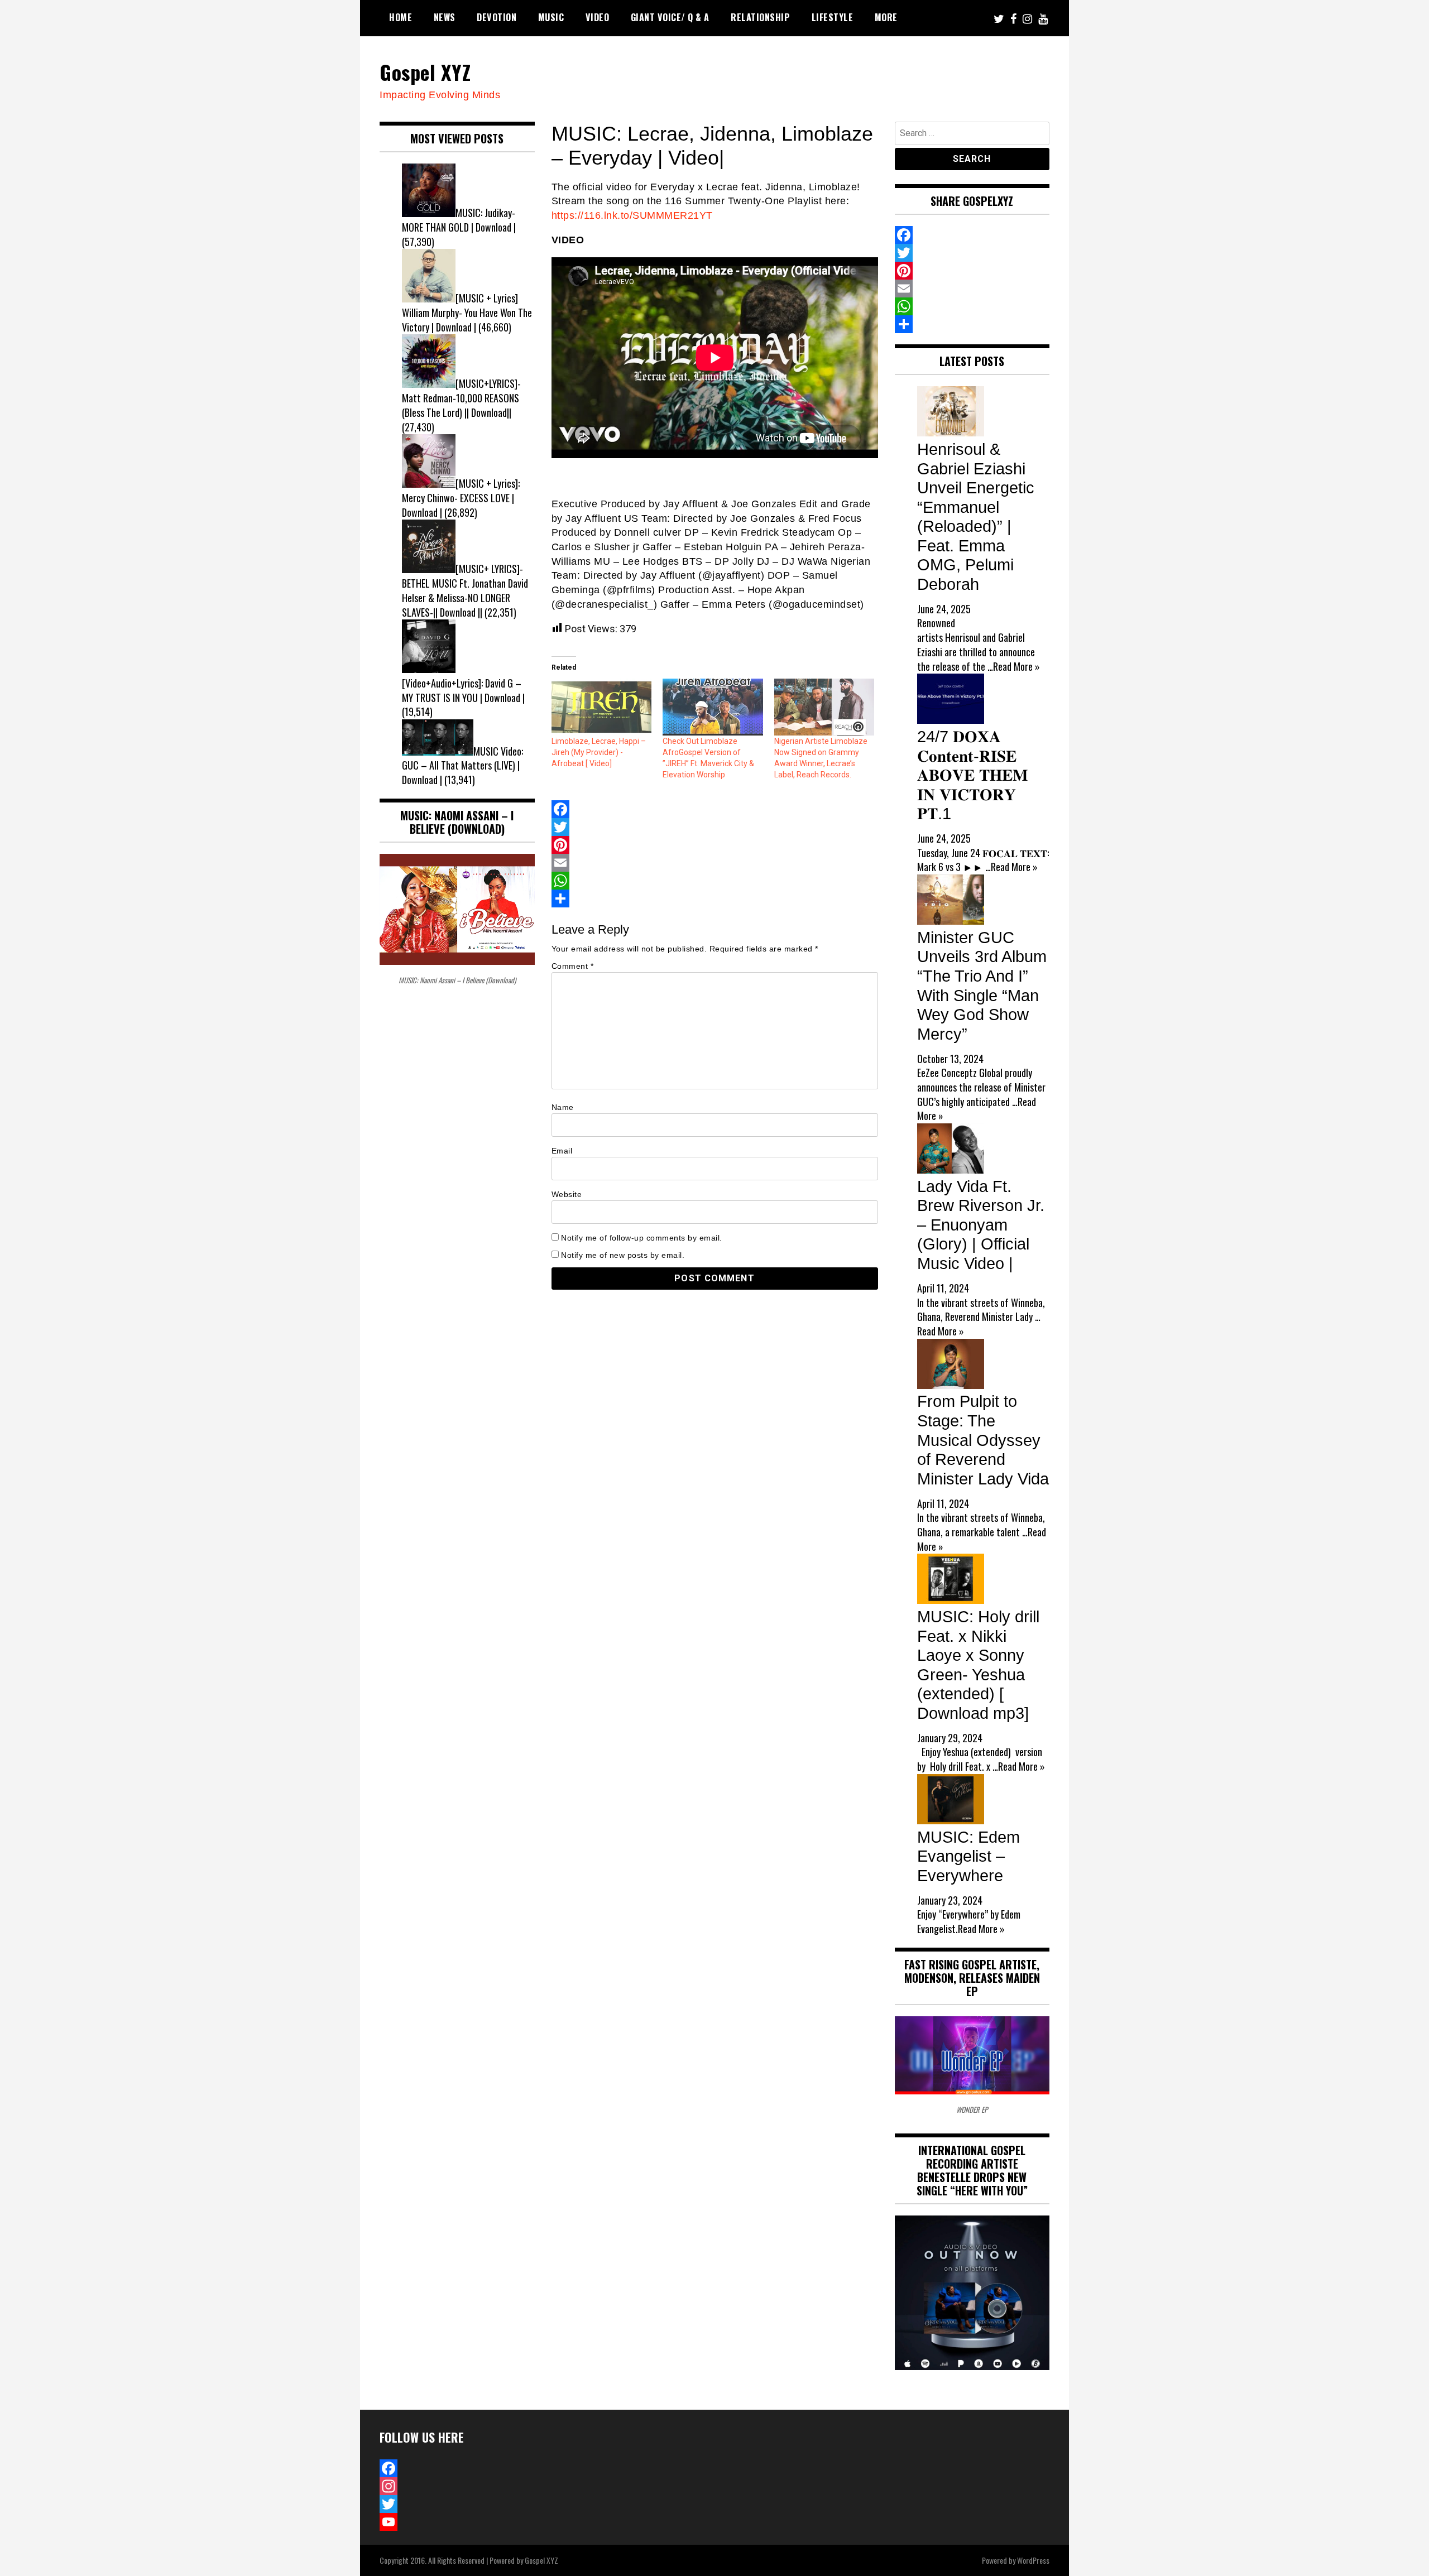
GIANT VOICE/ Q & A (670, 17)
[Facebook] (715, 809)
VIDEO (598, 17)
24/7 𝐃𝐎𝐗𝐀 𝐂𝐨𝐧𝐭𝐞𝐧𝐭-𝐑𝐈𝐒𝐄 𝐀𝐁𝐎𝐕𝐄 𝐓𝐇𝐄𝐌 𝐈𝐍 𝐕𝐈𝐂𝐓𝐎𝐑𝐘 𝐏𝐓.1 (972, 775)
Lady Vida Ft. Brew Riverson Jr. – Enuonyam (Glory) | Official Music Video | (981, 1225)
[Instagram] (457, 2486)
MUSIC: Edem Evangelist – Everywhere (968, 1856)
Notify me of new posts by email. (623, 1255)
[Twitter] (715, 827)
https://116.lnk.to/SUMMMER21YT (632, 215)
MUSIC (551, 17)
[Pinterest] (715, 845)
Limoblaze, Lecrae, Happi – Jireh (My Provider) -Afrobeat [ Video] (599, 752)
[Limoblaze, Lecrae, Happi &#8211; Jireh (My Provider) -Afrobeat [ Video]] (602, 707)
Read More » (1016, 666)
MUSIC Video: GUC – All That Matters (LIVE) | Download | (462, 765)
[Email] (715, 863)
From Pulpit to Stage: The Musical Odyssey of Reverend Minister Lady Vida (983, 1440)
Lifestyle (833, 17)
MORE (886, 17)
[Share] (715, 898)
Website (567, 1194)
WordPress (1033, 2560)
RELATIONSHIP (760, 17)
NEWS (445, 17)
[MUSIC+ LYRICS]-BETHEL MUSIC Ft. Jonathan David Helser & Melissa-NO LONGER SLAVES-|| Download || (465, 590)
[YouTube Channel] (457, 2522)
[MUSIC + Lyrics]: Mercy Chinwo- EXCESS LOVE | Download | (461, 498)
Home (401, 17)
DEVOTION (497, 17)
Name (563, 1107)
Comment (573, 966)
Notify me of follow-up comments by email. (642, 1238)
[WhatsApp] (715, 881)
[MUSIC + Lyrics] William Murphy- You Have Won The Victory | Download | (467, 312)
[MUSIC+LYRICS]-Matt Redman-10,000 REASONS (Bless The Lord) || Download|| (461, 398)
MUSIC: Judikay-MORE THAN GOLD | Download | (459, 220)
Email (562, 1151)
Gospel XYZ (425, 72)
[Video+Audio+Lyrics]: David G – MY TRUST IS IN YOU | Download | (463, 690)
